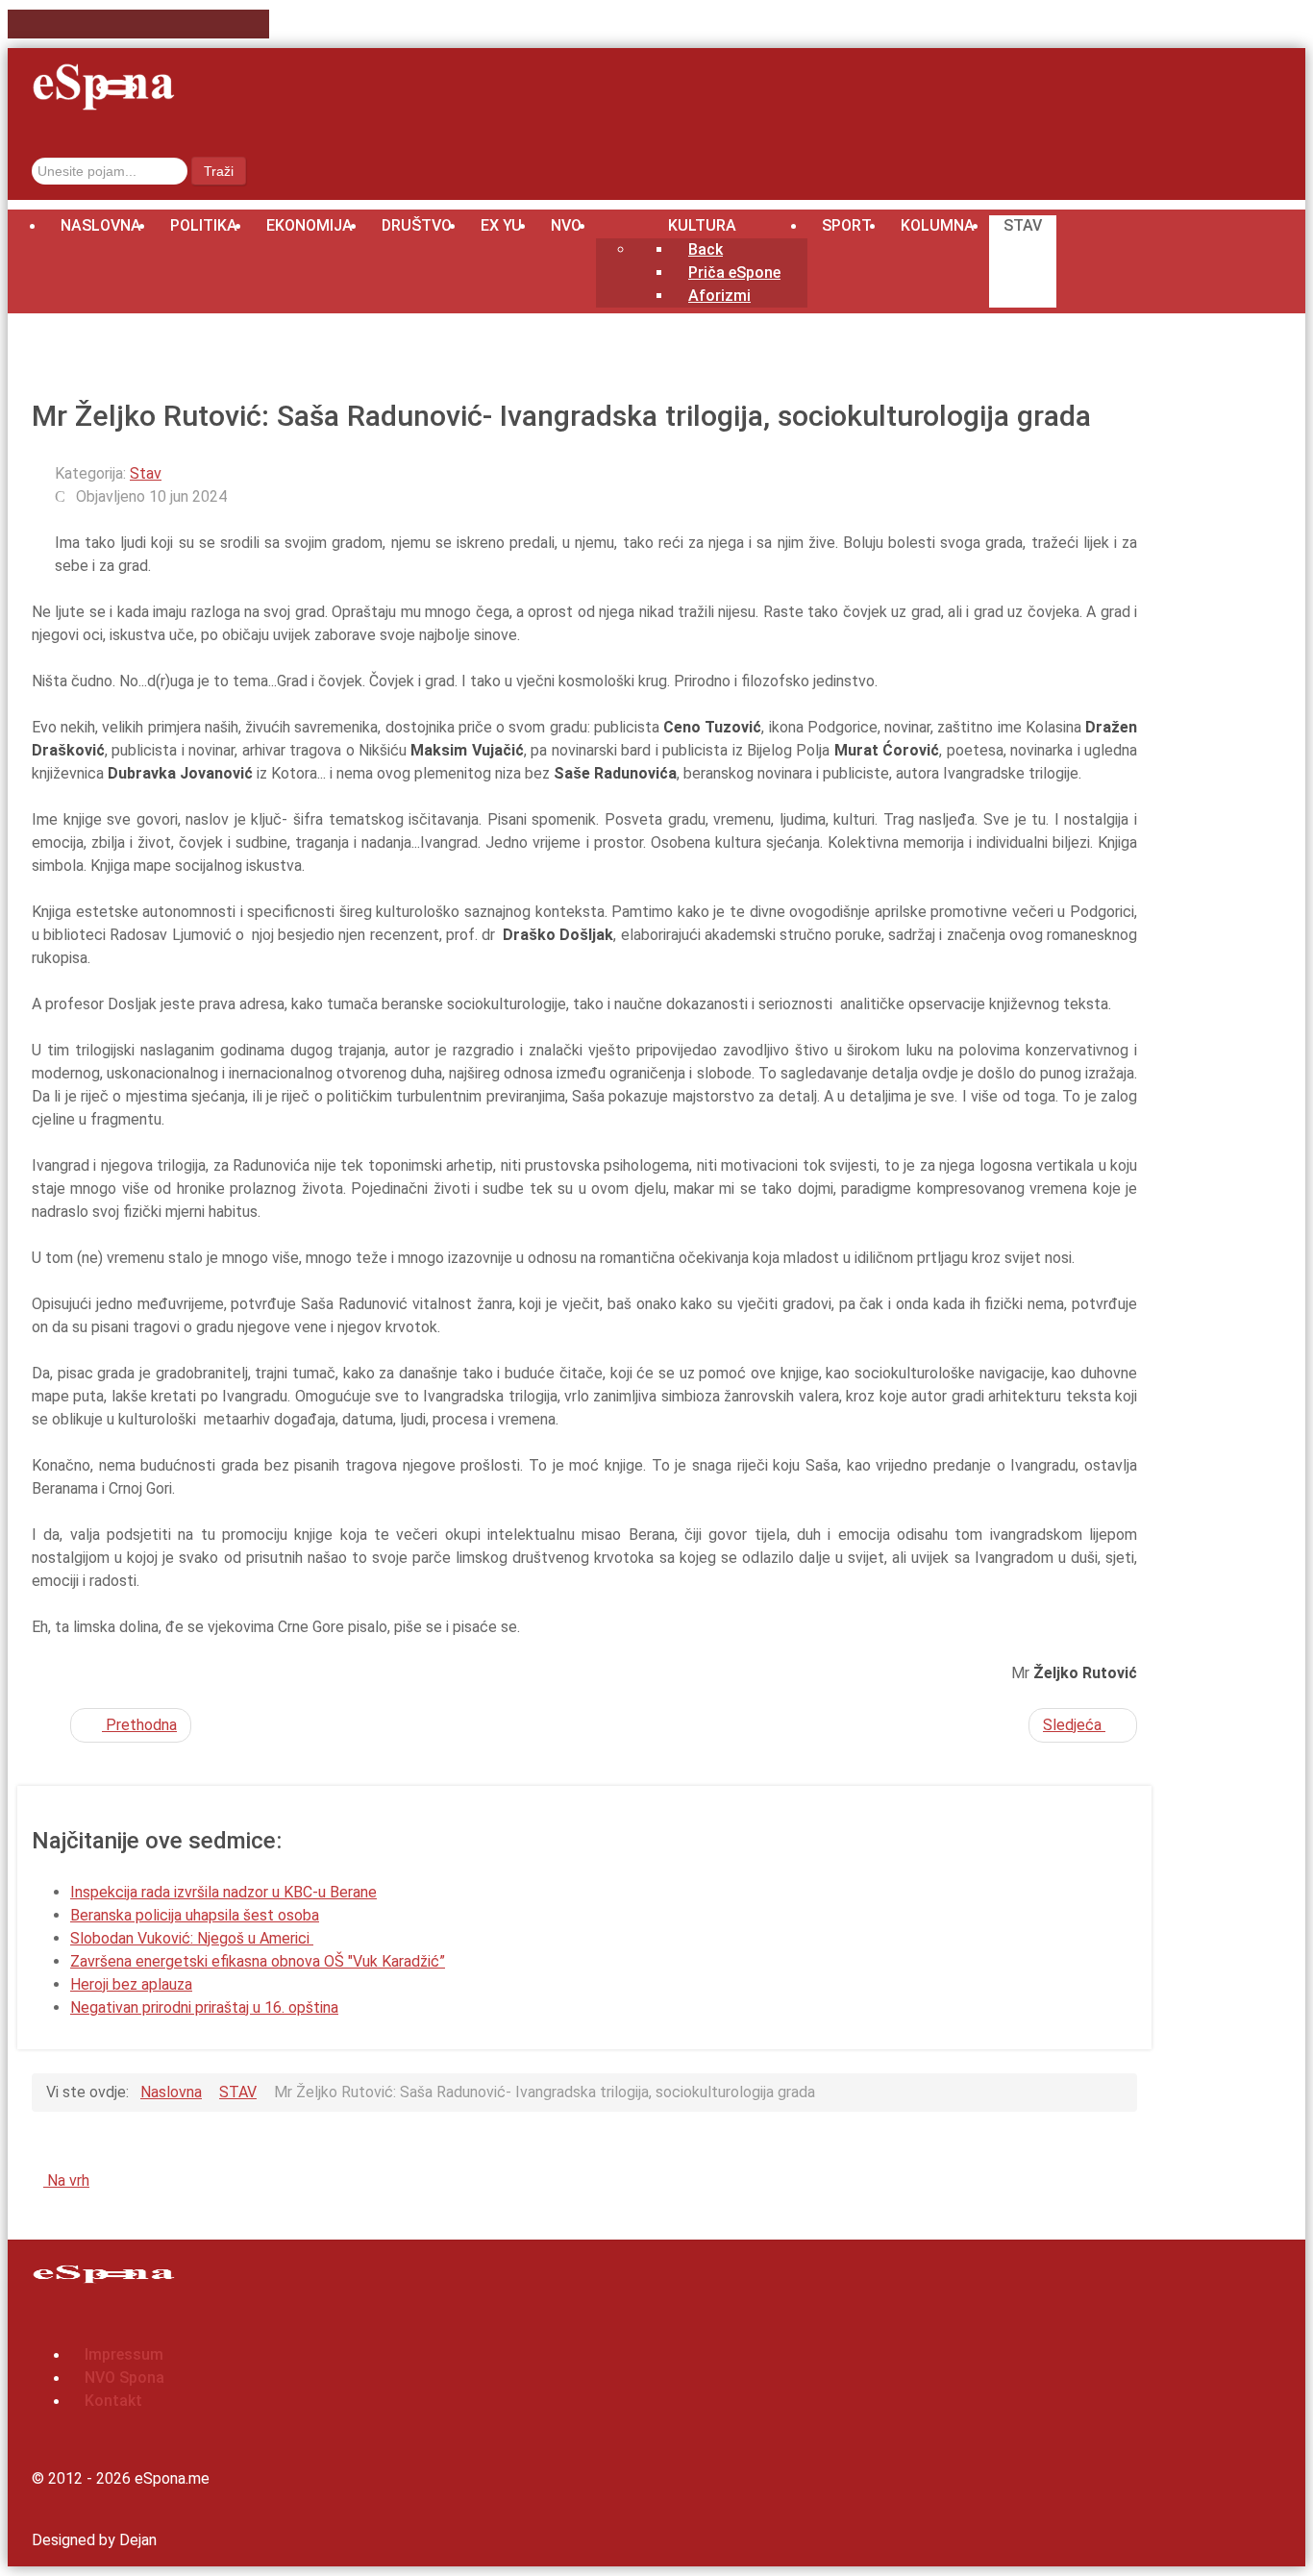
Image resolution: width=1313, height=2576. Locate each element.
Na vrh (66, 2180)
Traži (219, 171)
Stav (146, 473)
